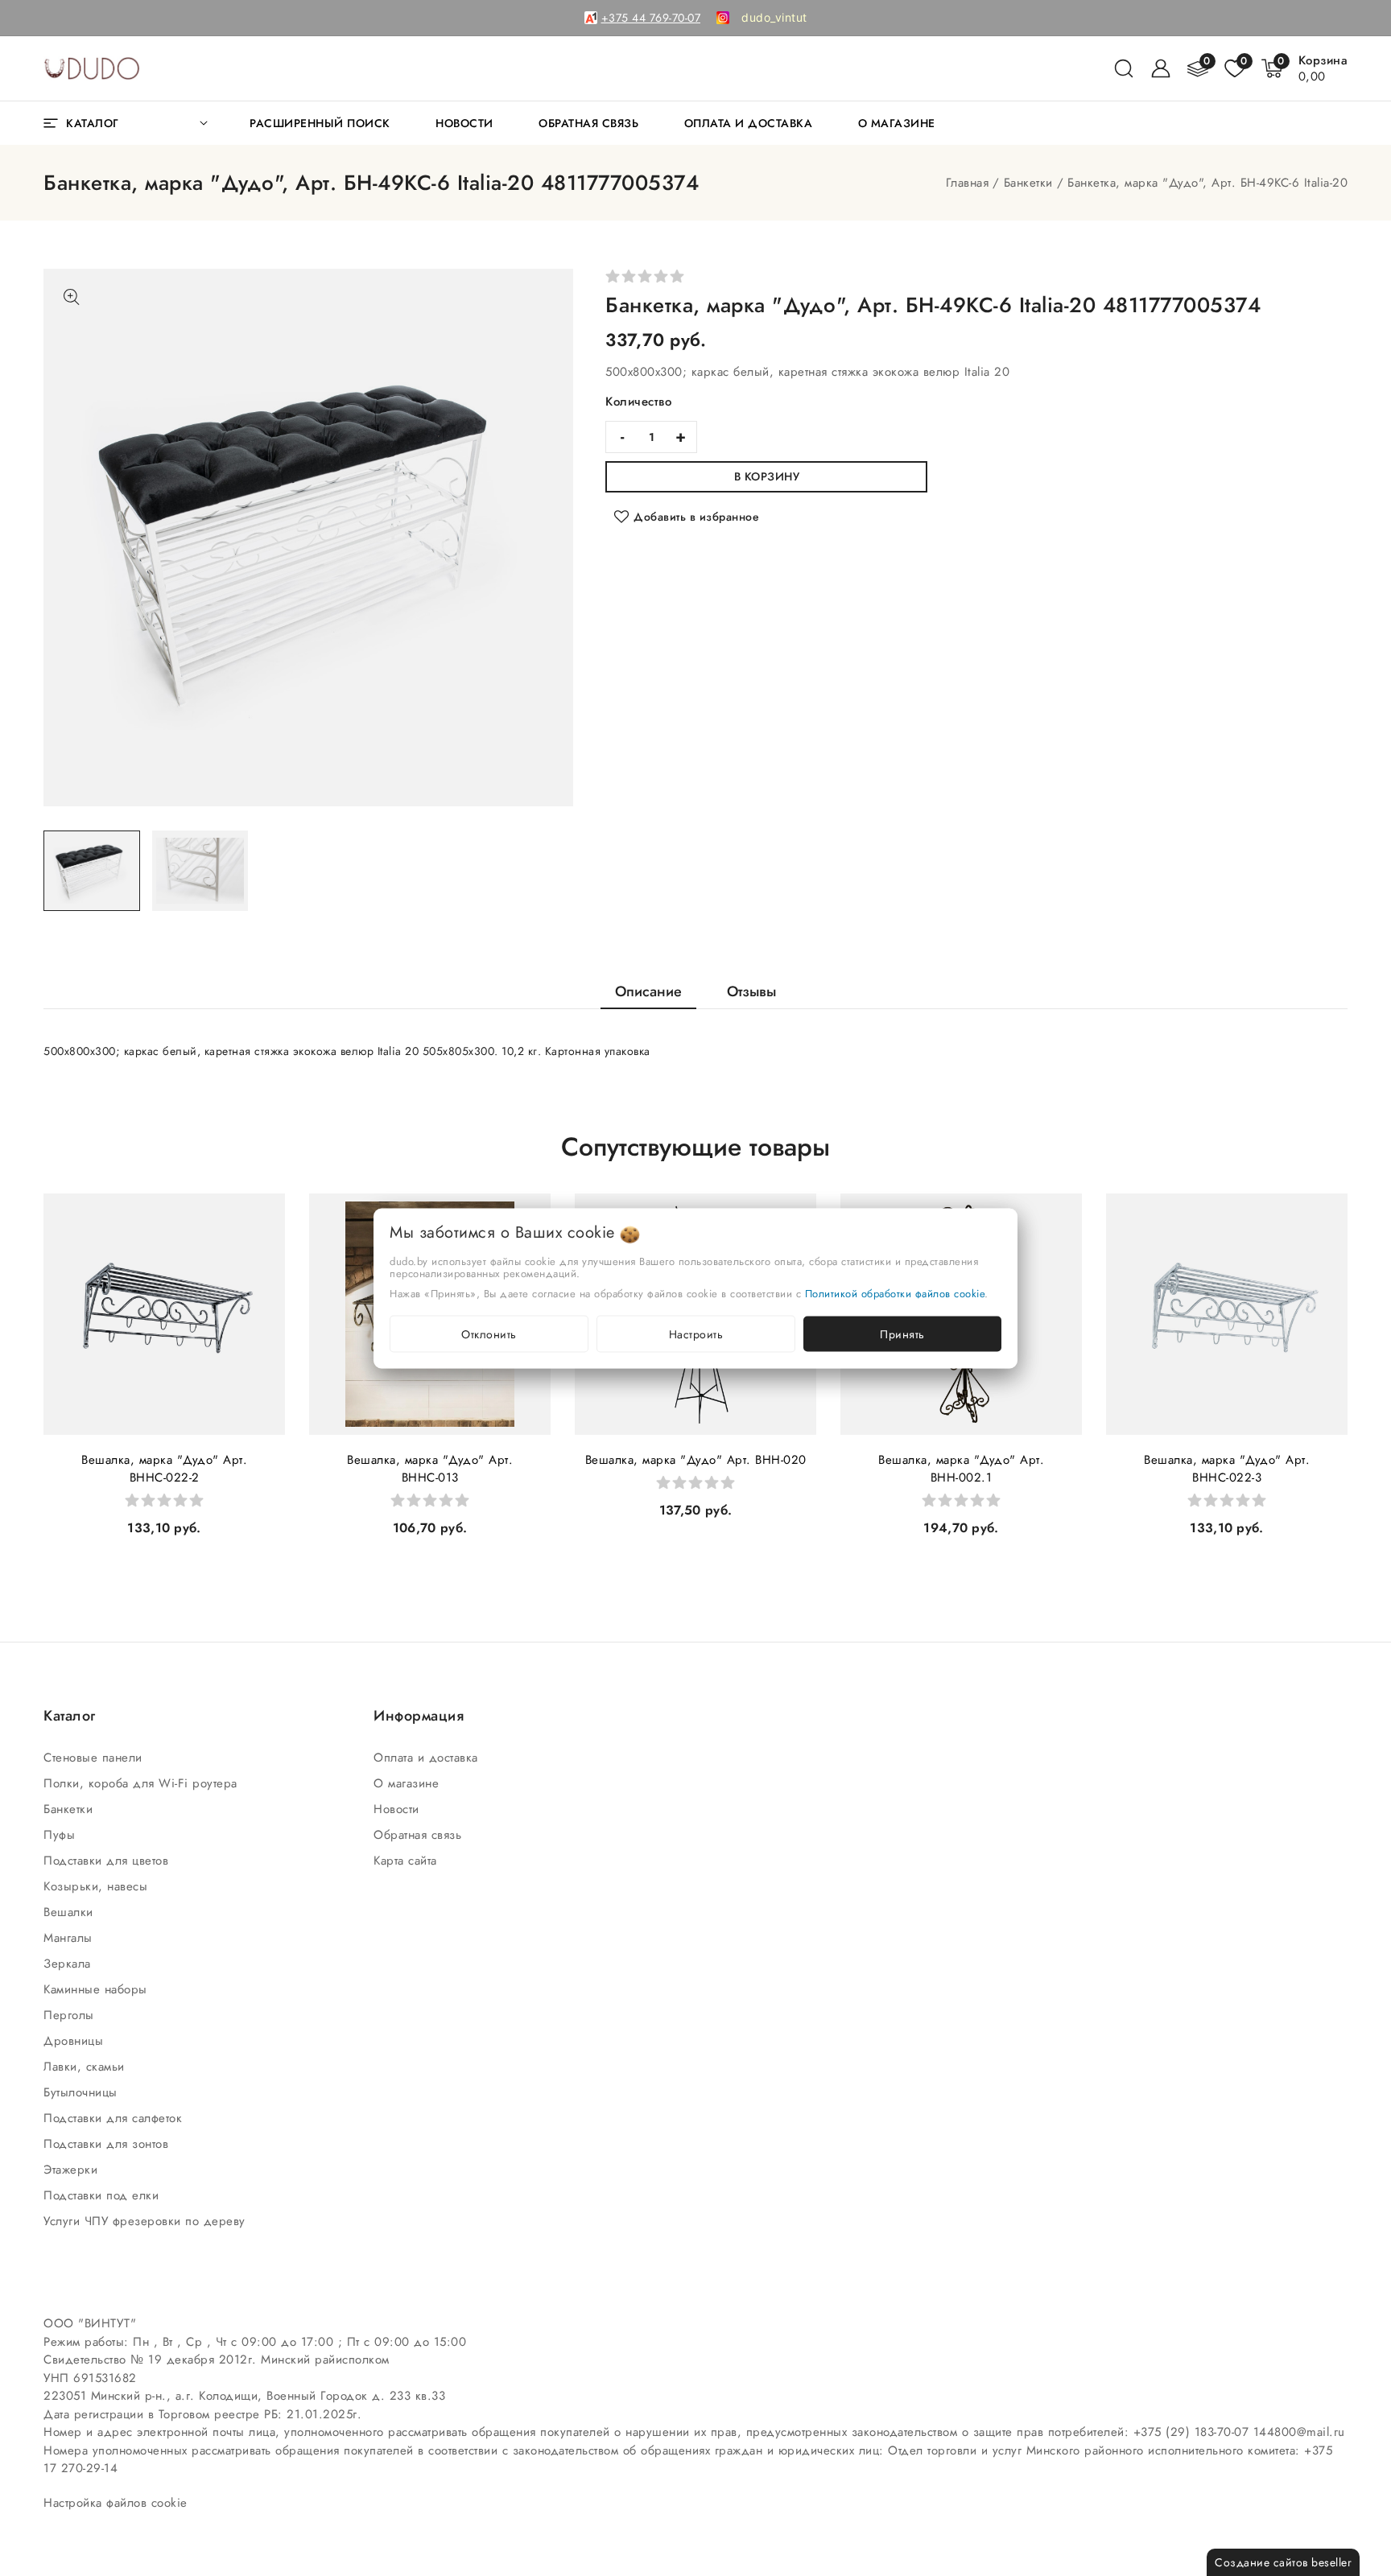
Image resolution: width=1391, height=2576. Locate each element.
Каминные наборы (97, 1989)
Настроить (696, 1333)
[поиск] (1124, 68)
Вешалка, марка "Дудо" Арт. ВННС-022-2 (164, 1469)
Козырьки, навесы (98, 1886)
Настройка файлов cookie (116, 2503)
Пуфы (62, 1835)
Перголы (71, 2015)
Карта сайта (407, 1861)
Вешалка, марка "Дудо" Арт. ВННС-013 (430, 1469)
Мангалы (70, 1938)
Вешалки (70, 1912)
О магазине (409, 1783)
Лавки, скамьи (86, 2067)
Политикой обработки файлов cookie (895, 1293)
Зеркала (69, 1964)
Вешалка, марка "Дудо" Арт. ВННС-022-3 (1227, 1469)
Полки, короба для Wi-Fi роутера (142, 1783)
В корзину (767, 476)
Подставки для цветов (108, 1861)
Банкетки (1028, 183)
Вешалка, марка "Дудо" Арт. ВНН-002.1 (961, 1469)
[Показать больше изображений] (72, 297)
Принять (902, 1333)
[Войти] (1161, 68)
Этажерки (73, 2170)
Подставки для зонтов (108, 2144)
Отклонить (489, 1333)
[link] (774, 18)
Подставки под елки (103, 2195)
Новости (398, 1809)
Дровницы (76, 2041)
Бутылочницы (83, 2092)
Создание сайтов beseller (1283, 2562)
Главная (968, 183)
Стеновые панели (95, 1758)
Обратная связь (420, 1835)
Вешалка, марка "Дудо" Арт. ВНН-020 (696, 1460)
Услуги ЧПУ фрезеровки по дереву (147, 2221)
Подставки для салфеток (115, 2118)
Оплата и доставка (428, 1758)
